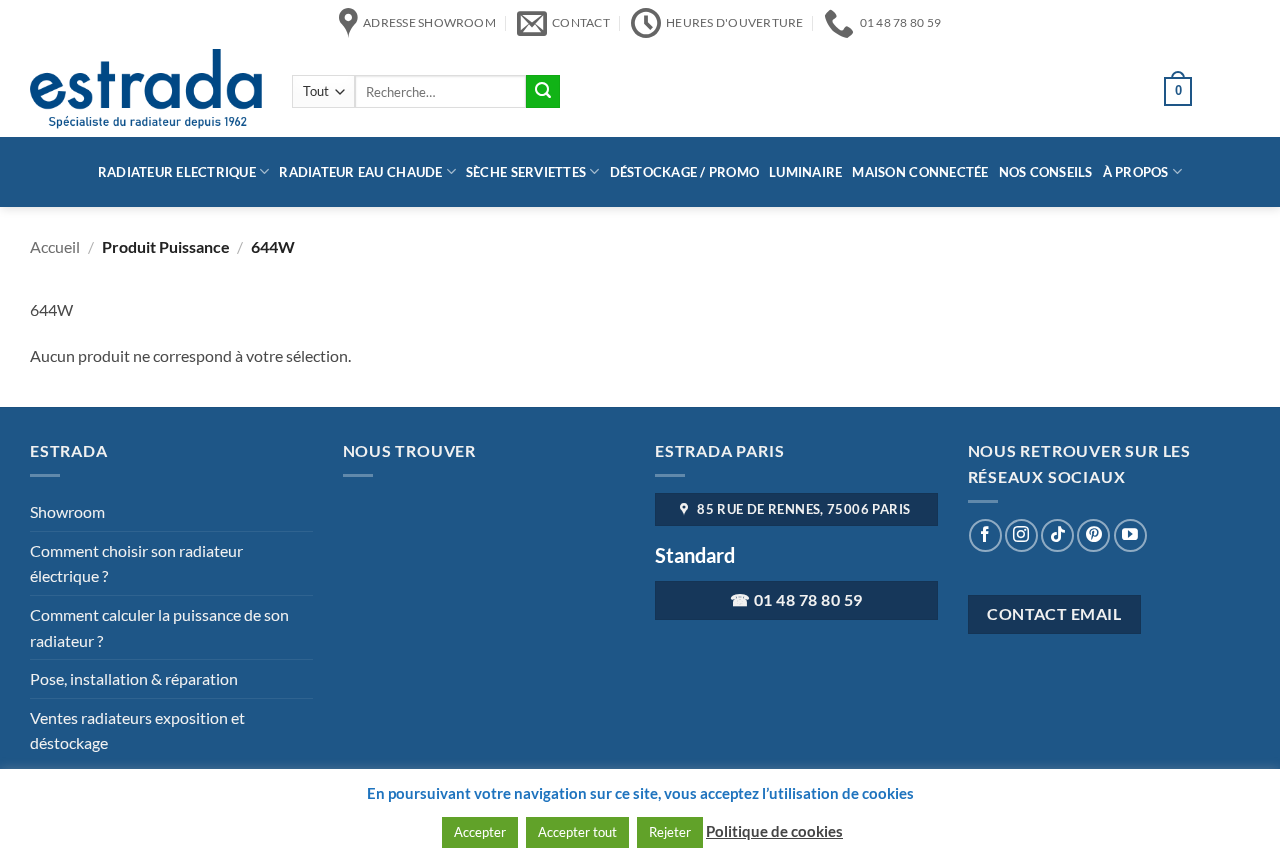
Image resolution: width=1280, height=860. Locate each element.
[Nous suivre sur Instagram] (1021, 535)
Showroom (67, 511)
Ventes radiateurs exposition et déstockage (137, 730)
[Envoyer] (543, 92)
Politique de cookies (774, 831)
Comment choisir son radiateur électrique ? (136, 563)
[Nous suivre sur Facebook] (985, 535)
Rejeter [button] (670, 832)
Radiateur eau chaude (360, 172)
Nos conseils (1046, 172)
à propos (1136, 172)
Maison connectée (920, 172)
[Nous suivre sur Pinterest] (1093, 535)
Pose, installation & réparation (134, 678)
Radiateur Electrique (177, 172)
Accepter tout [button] (577, 832)
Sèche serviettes (526, 172)
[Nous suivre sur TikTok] (1057, 535)
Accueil (55, 246)
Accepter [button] (480, 832)
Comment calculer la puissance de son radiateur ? (159, 627)
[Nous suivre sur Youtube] (1130, 535)
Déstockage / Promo (685, 172)
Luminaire (805, 172)
